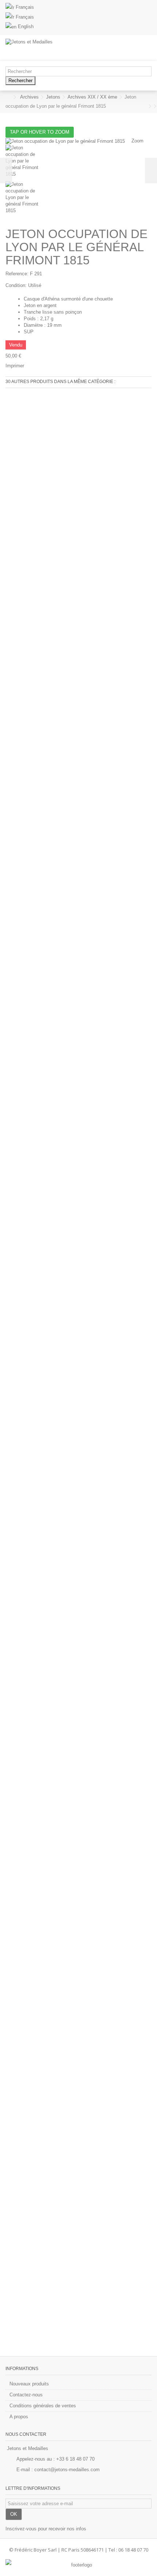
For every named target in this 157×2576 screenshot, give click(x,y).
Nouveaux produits (29, 2384)
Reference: (17, 274)
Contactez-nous (26, 2395)
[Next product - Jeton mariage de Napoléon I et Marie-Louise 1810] (150, 106)
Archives (29, 97)
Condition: (16, 285)
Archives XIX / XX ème (92, 97)
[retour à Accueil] (8, 97)
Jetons (53, 97)
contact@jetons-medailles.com (67, 2470)
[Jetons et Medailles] (55, 48)
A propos (19, 2417)
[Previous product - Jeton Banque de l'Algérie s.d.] (145, 106)
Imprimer (15, 366)
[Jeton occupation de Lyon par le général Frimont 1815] (78, 163)
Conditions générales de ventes (43, 2406)
